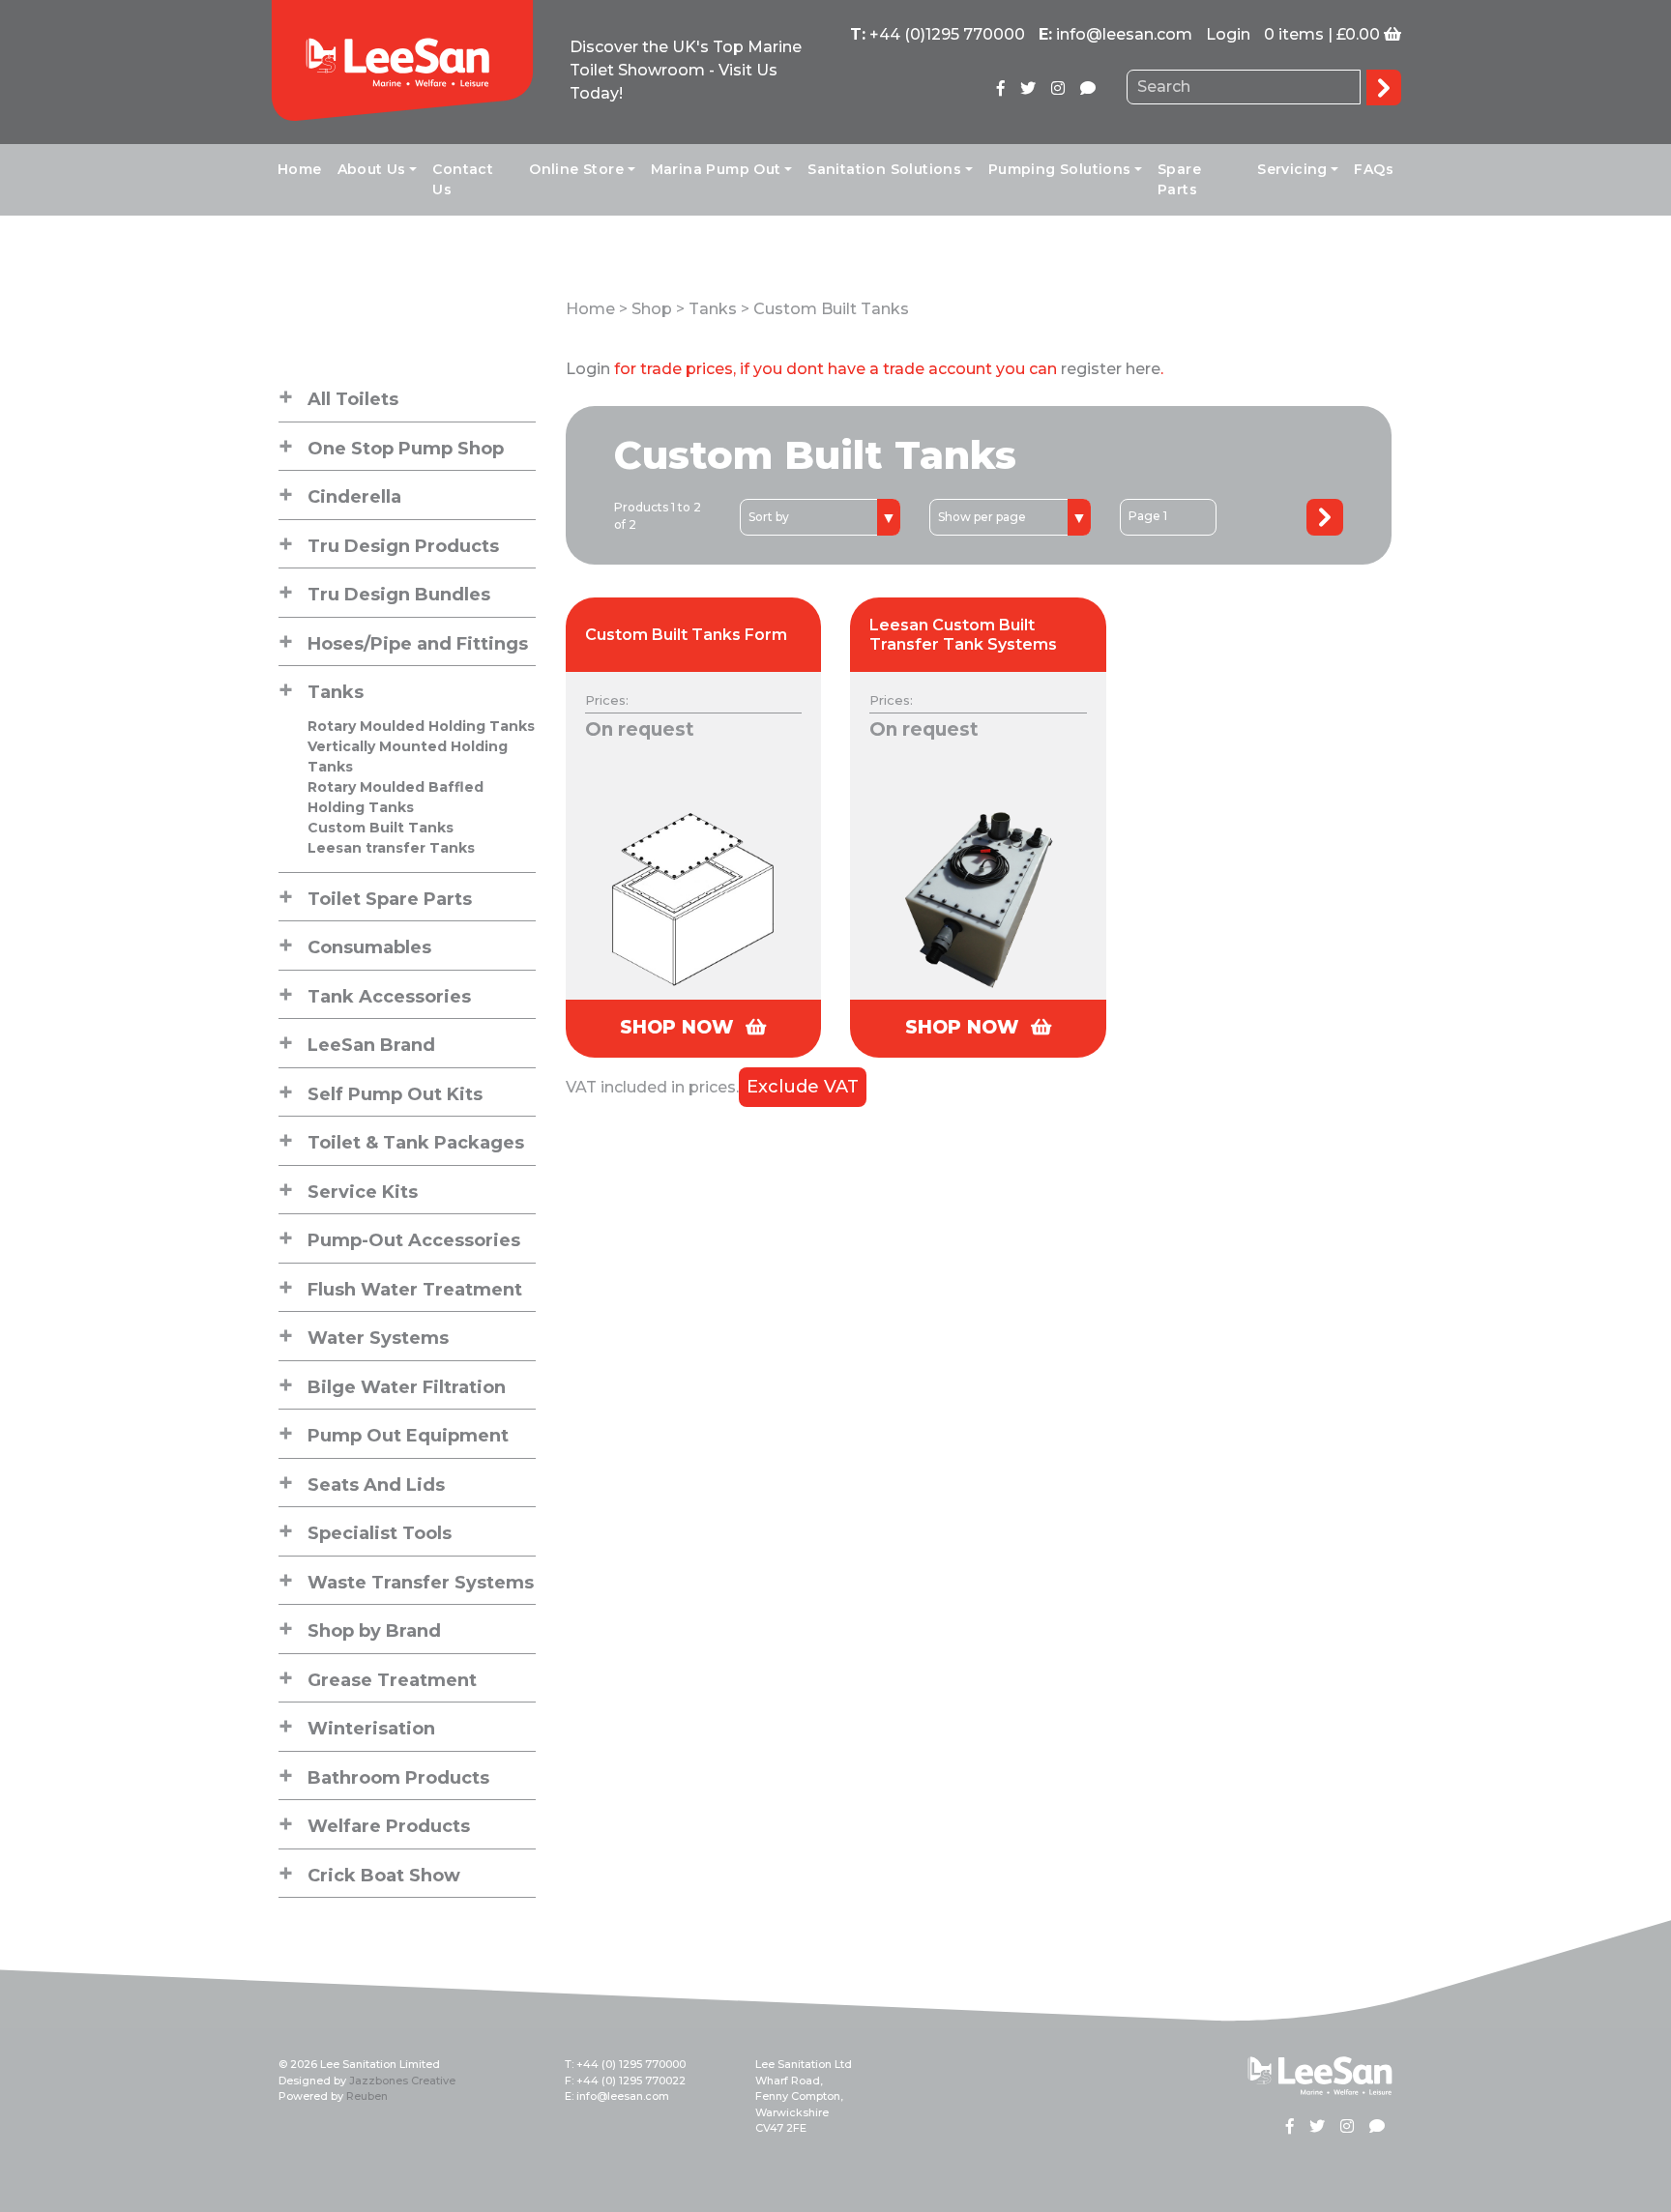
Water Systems (378, 1338)
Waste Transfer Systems (421, 1583)
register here (1111, 369)
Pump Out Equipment (408, 1436)
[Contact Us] (1088, 88)
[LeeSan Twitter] (1028, 88)
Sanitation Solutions (884, 169)
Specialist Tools (380, 1533)
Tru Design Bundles (399, 595)
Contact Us (463, 179)
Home (300, 169)
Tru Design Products (403, 546)
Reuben (367, 2096)
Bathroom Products (398, 1778)
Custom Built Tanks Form (686, 635)
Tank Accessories (389, 997)
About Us (372, 169)
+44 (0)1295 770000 (947, 34)
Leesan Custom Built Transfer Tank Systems (963, 634)
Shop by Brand (374, 1631)
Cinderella (354, 497)
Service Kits (363, 1192)
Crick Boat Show (384, 1876)
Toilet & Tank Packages (416, 1143)
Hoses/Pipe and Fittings (418, 644)
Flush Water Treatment (415, 1290)
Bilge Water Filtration (407, 1387)
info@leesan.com (1124, 34)
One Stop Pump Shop (406, 449)
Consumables (369, 947)
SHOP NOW (680, 1027)
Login (1228, 34)
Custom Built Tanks (381, 828)
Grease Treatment (392, 1680)
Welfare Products (389, 1826)
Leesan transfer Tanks (391, 848)
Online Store (576, 169)
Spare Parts (1179, 179)
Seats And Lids (376, 1485)
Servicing (1292, 169)
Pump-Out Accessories (414, 1240)
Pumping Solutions (1060, 169)
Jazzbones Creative (402, 2081)
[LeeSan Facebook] (1001, 88)
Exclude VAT (803, 1087)
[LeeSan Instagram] (1058, 88)
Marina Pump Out (716, 169)
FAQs (1374, 169)
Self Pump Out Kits (395, 1094)
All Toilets (353, 399)
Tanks (336, 692)
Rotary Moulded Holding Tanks (421, 726)
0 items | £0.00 (1322, 34)
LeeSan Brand (371, 1045)
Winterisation (371, 1729)
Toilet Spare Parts (390, 899)
